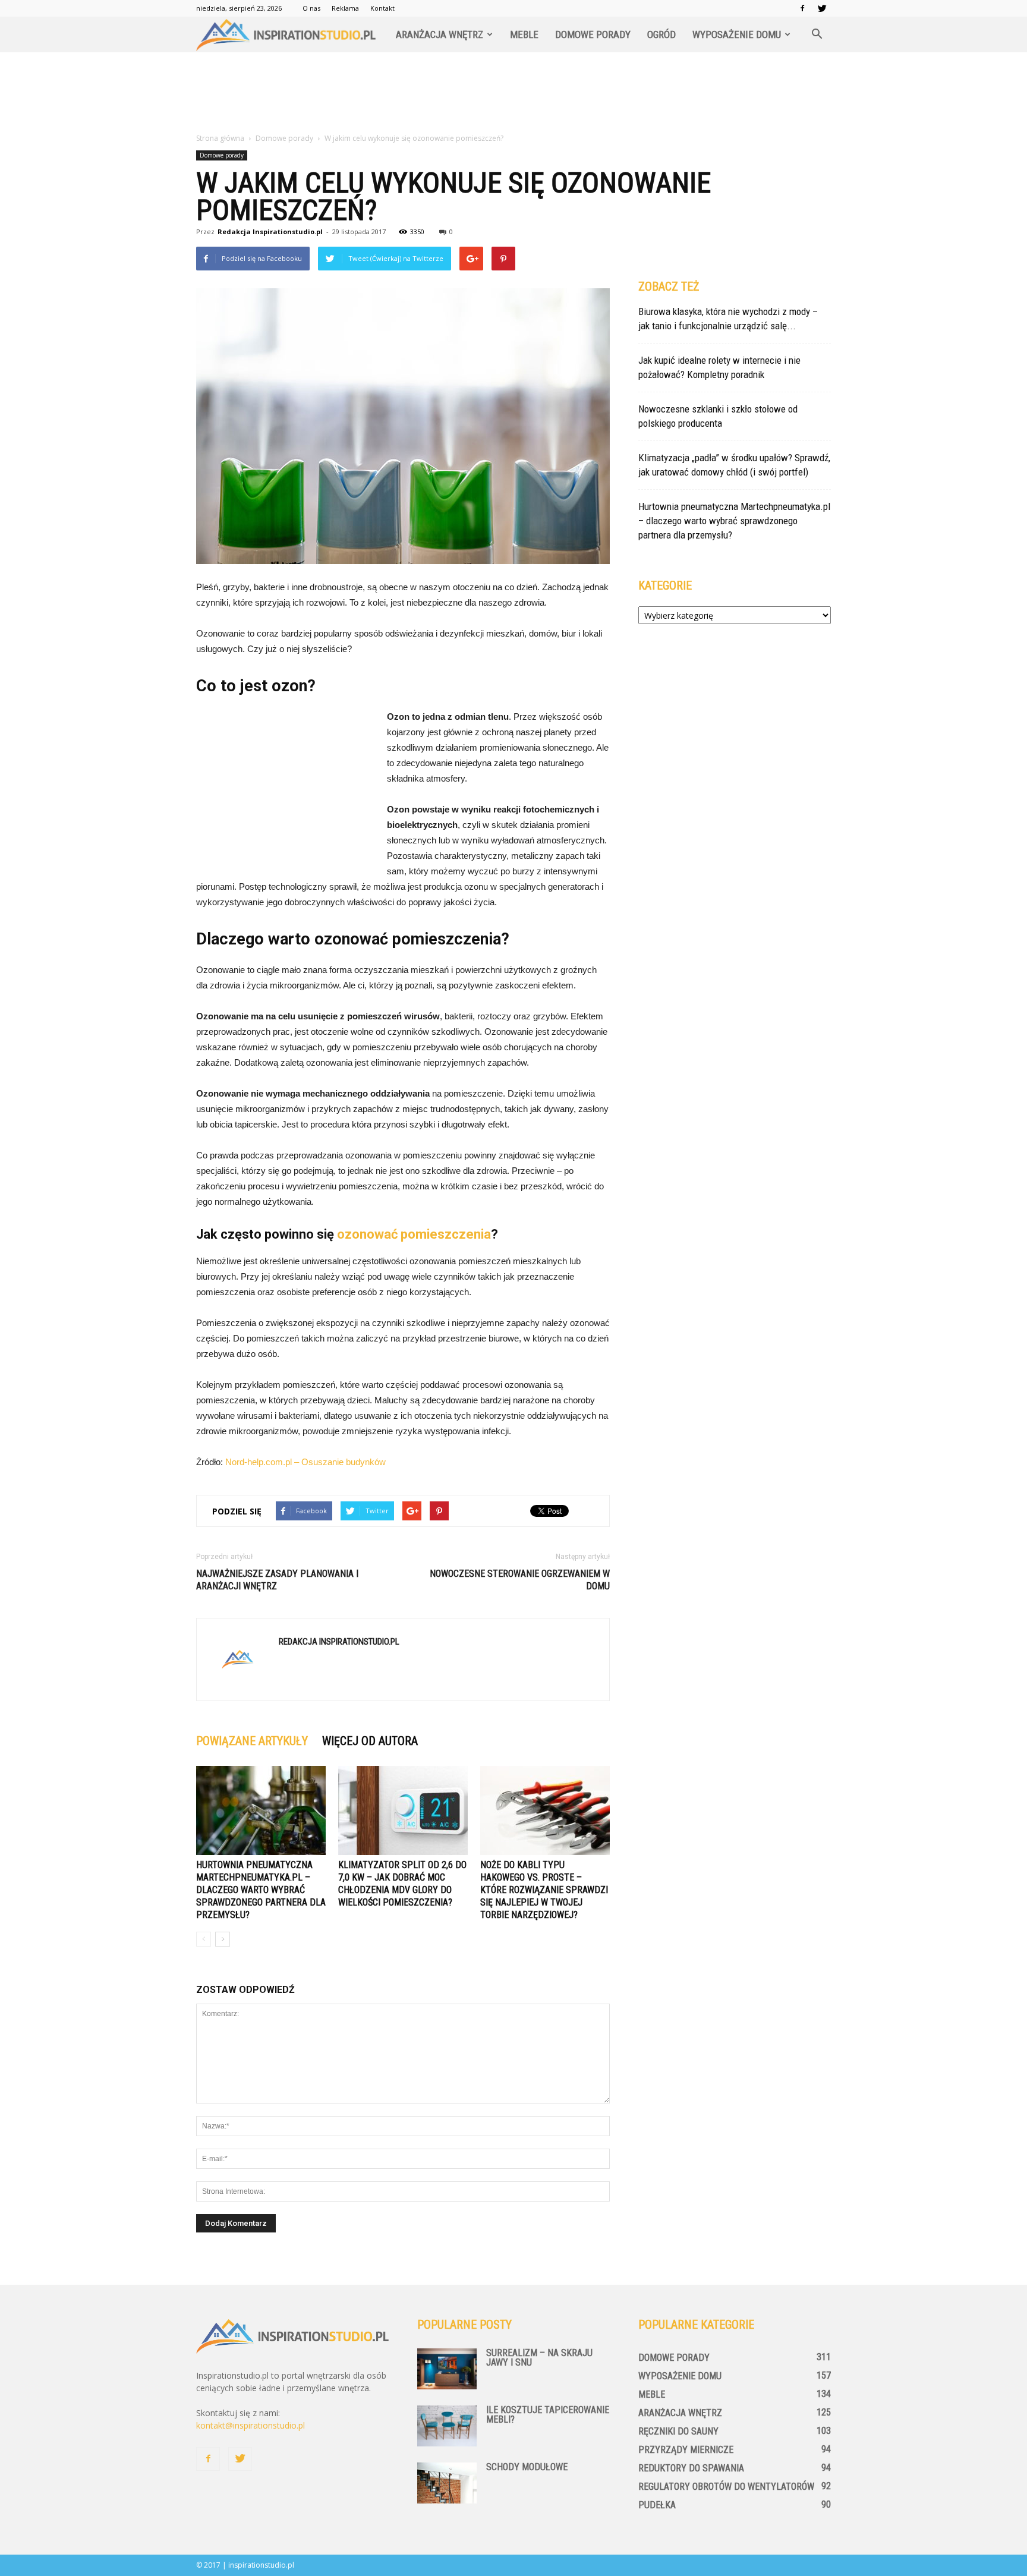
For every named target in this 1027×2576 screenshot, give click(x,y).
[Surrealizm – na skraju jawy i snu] (447, 2369)
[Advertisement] (513, 93)
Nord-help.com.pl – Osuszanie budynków (305, 1462)
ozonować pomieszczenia (414, 1234)
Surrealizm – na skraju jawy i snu (539, 2358)
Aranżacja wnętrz (440, 34)
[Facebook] (802, 8)
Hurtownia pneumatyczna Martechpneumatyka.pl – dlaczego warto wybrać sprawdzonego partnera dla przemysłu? (261, 1890)
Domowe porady (593, 34)
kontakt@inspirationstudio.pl (251, 2425)
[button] (817, 34)
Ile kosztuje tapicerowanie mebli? (548, 2415)
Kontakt (382, 8)
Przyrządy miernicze (686, 2450)
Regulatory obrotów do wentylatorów (726, 2487)
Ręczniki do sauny (678, 2431)
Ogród (661, 34)
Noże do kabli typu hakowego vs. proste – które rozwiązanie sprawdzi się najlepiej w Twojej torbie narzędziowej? (544, 1890)
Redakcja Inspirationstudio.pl (270, 232)
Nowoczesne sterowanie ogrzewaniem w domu (520, 1580)
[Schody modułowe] (447, 2483)
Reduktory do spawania (691, 2468)
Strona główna (220, 138)
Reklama (345, 8)
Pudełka (657, 2505)
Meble (524, 34)
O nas (311, 8)
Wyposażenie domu (737, 34)
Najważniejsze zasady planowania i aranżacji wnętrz (277, 1580)
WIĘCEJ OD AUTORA (370, 1741)
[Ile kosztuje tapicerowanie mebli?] (447, 2426)
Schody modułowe (527, 2467)
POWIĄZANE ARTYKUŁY (252, 1741)
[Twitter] (822, 8)
